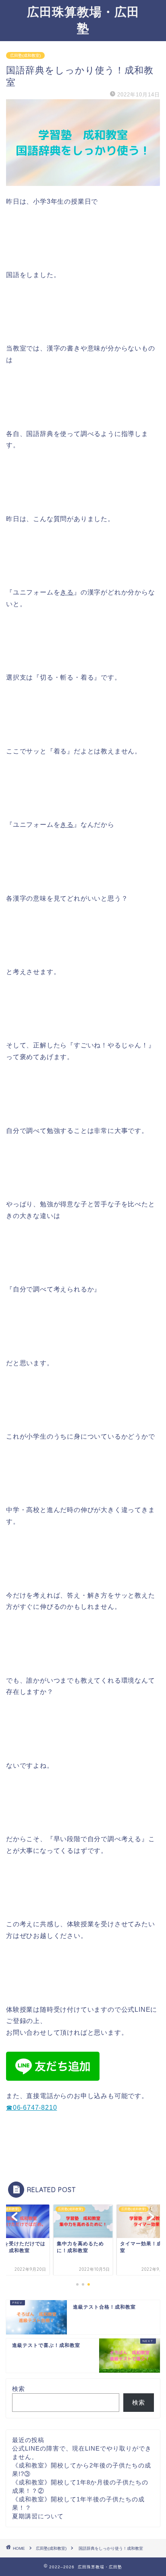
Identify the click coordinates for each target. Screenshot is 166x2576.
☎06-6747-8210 (31, 2108)
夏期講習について (38, 2516)
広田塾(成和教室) (25, 55)
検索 (19, 2389)
